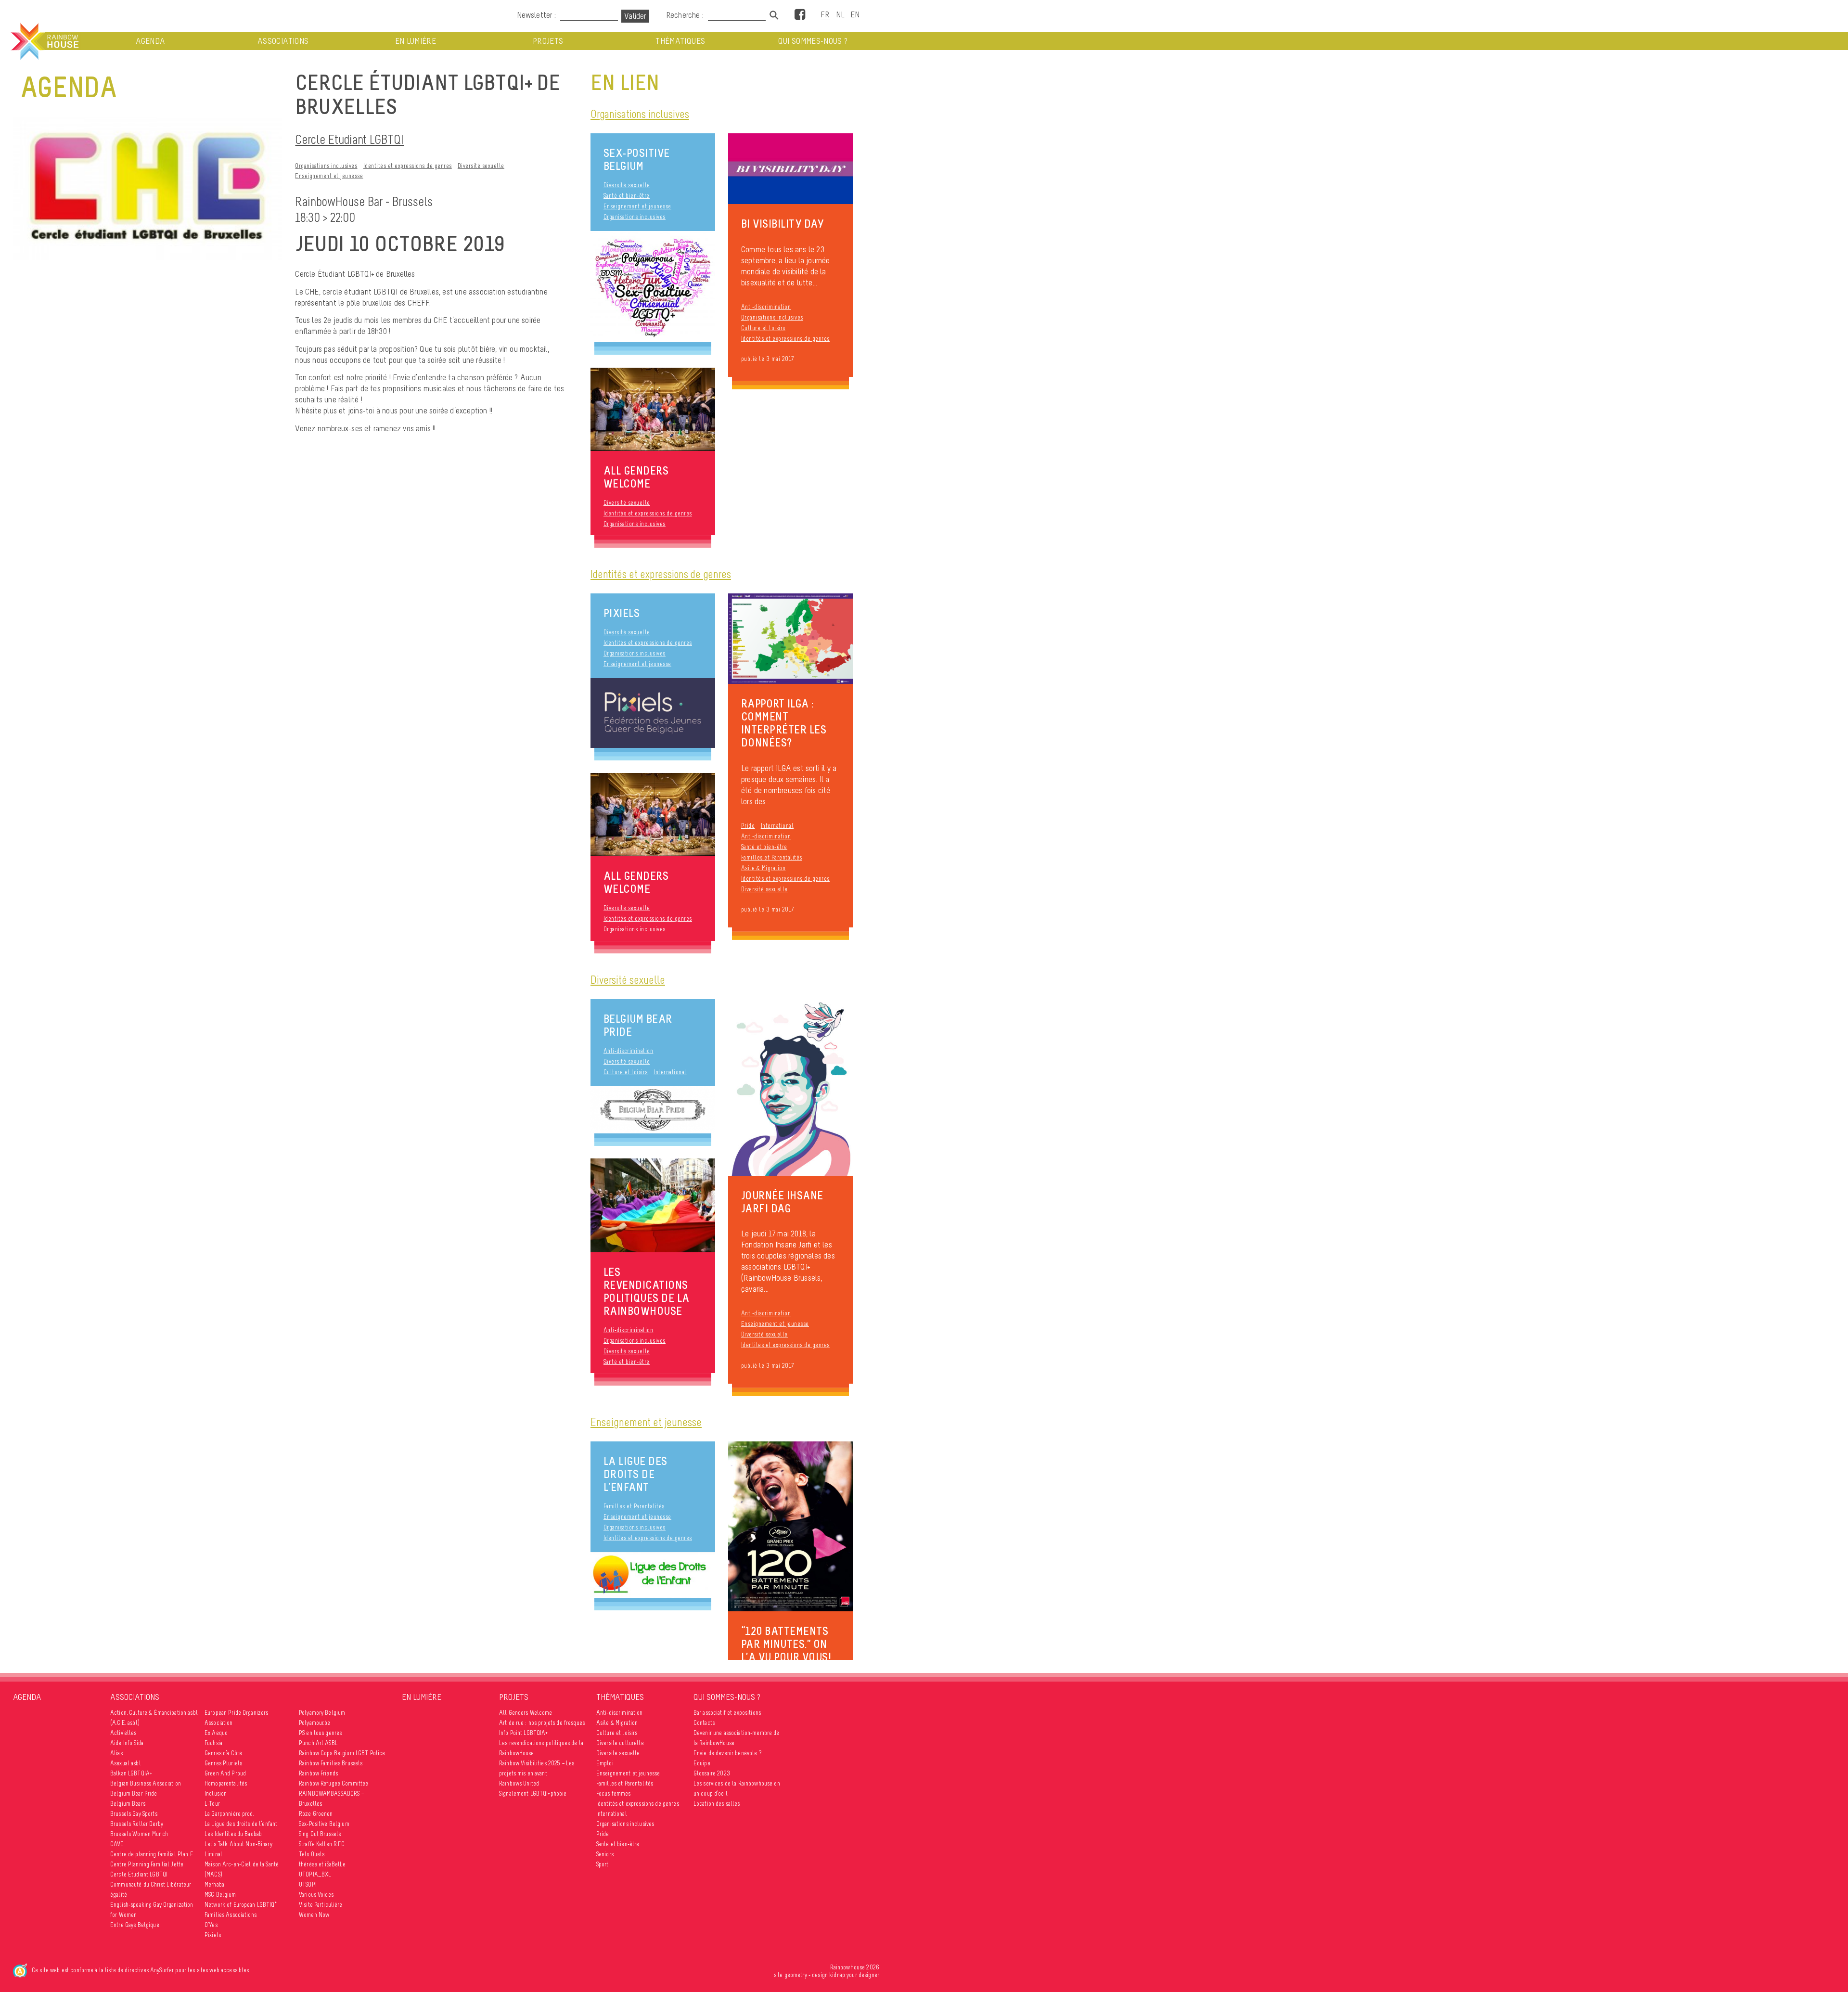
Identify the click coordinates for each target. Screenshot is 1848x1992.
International (777, 826)
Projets (548, 41)
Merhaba (214, 1884)
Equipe (702, 1763)
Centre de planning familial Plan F (152, 1854)
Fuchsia (213, 1743)
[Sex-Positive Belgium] (653, 287)
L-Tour (212, 1804)
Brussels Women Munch (139, 1834)
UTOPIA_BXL (315, 1874)
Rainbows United (519, 1783)
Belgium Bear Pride (638, 1025)
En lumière (416, 41)
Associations (283, 41)
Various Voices (316, 1895)
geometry (796, 1975)
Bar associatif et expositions (727, 1713)
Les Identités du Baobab (233, 1834)
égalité (119, 1895)
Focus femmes (614, 1793)
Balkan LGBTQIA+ (131, 1773)
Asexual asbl (126, 1763)
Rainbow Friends (318, 1773)
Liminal (213, 1854)
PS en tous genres (320, 1733)
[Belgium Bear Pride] (653, 1110)
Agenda (150, 41)
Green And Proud (225, 1773)
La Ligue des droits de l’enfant (635, 1474)
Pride (748, 826)
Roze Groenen (316, 1814)
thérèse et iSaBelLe (322, 1864)
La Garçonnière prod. (229, 1814)
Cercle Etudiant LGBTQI (349, 139)
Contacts (704, 1723)
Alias (116, 1753)
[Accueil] (44, 41)
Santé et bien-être (627, 196)
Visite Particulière (321, 1905)
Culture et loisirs (763, 328)
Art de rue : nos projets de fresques (542, 1723)
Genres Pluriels (223, 1763)
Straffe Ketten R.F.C (322, 1844)
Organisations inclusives (326, 166)
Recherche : (686, 15)
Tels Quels (312, 1854)
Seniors (605, 1854)
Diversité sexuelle (481, 166)
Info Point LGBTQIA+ (524, 1733)
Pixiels (622, 613)
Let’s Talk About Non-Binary (238, 1844)
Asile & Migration (764, 868)
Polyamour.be (315, 1723)
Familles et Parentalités (772, 857)
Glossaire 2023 (712, 1773)
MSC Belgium (220, 1895)
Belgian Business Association (146, 1783)
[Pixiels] (653, 713)
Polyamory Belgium (322, 1713)
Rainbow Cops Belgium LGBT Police (342, 1753)
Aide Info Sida (127, 1743)
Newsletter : (536, 15)
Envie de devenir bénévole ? (727, 1753)
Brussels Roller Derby (137, 1824)
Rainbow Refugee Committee (334, 1783)
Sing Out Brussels (320, 1834)
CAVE (117, 1844)
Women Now (314, 1915)
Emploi (605, 1763)
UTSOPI (308, 1884)
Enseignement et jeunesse (329, 176)
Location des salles (717, 1804)
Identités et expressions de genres (408, 166)
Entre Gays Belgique (135, 1925)
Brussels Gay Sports (134, 1814)
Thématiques (680, 41)
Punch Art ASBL (318, 1743)
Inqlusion (216, 1793)
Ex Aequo (216, 1733)
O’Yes (211, 1925)
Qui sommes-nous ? (813, 41)
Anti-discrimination (766, 307)
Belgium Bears (128, 1804)
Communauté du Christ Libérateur (151, 1884)
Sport (603, 1864)
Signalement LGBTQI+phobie (533, 1793)
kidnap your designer (854, 1975)
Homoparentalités (226, 1783)
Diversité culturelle (620, 1743)
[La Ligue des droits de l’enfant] (653, 1575)
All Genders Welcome (526, 1713)
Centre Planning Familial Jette (147, 1864)
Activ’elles (123, 1733)
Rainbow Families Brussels (331, 1763)
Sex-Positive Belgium (637, 159)
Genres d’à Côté (223, 1753)
